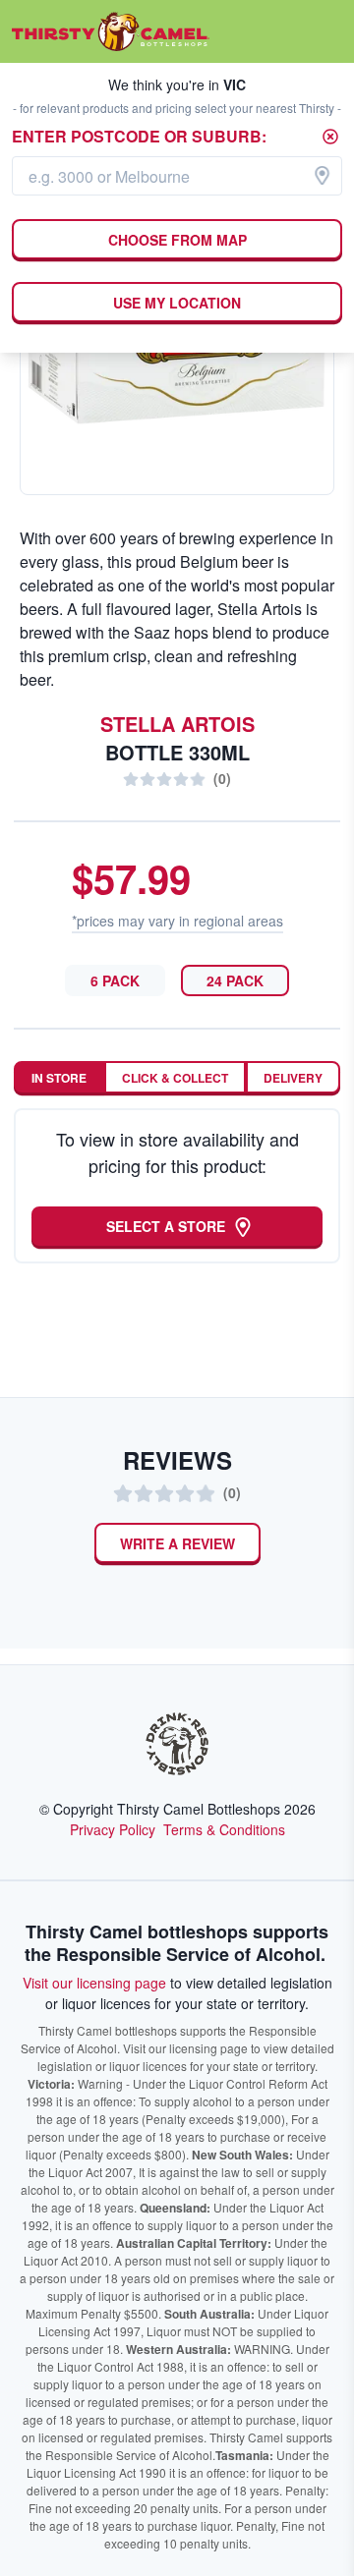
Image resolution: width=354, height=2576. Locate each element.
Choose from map (177, 240)
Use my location (177, 303)
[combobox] (177, 176)
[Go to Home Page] (111, 31)
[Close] (330, 137)
